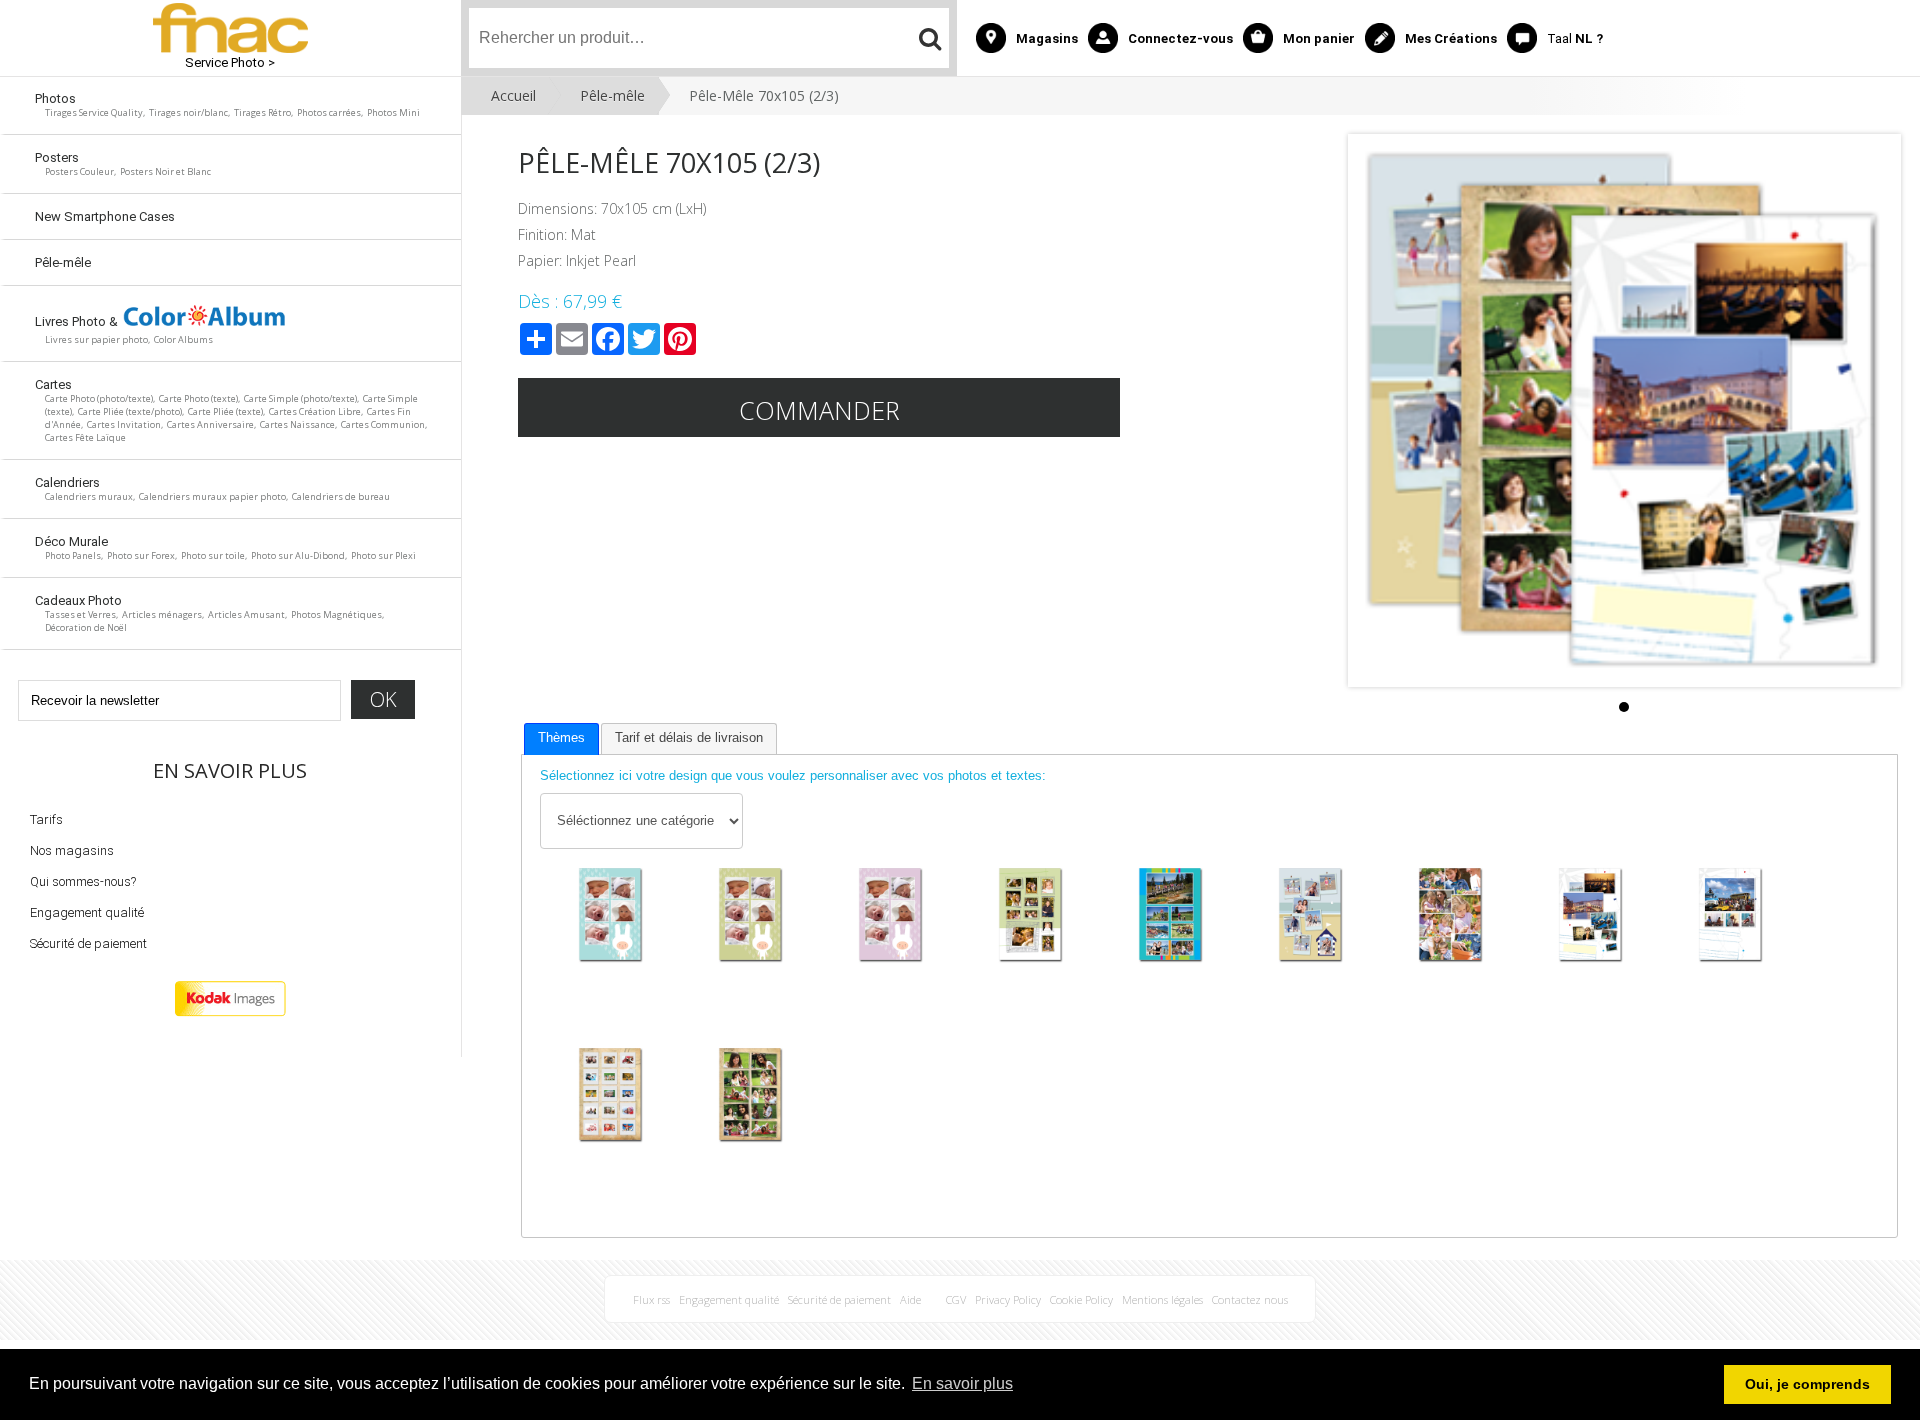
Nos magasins (72, 850)
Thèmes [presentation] (561, 737)
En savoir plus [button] (962, 1383)
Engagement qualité (87, 912)
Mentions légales (1162, 1299)
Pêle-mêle (612, 95)
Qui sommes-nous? (83, 881)
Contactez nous (1250, 1299)
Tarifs (46, 819)
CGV (956, 1299)
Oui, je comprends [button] (1807, 1384)
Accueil (513, 95)
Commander (819, 410)
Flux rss (651, 1299)
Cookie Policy (1081, 1299)
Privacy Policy (1008, 1299)
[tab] (561, 739)
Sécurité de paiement (88, 943)
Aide (910, 1299)
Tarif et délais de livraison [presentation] (689, 737)
